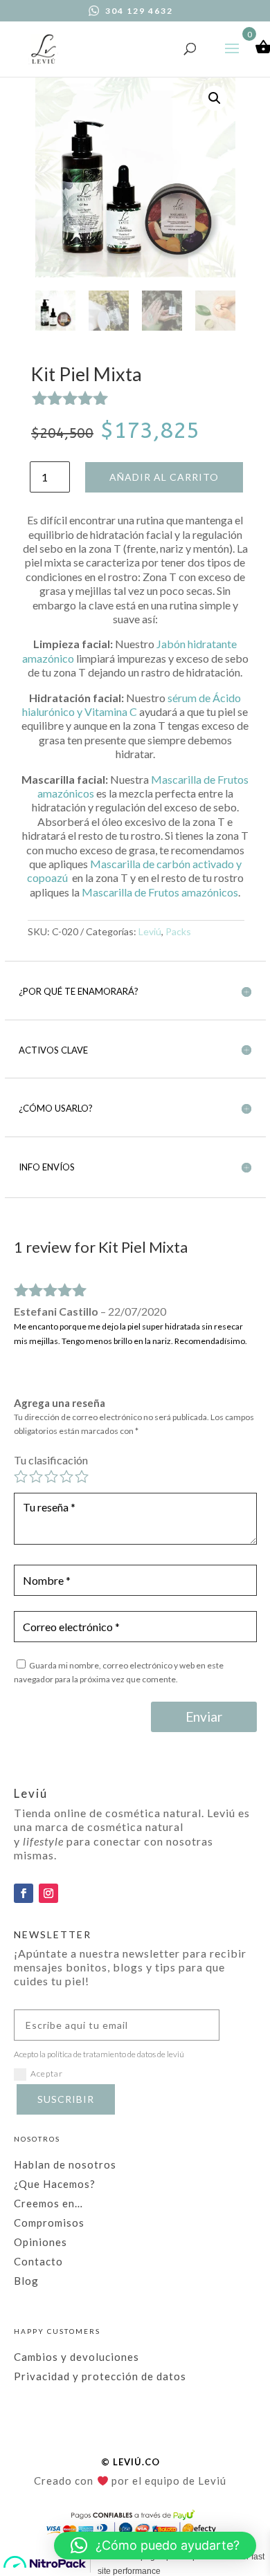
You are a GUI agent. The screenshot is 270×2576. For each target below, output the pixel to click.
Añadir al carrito (164, 477)
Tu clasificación (51, 1460)
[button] (215, 98)
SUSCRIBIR (66, 2099)
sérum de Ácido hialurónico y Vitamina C (132, 705)
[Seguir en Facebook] (24, 1893)
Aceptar (47, 2073)
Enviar (204, 1717)
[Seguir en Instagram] (48, 1893)
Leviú (150, 931)
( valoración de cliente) (156, 399)
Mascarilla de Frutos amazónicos (160, 892)
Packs (178, 931)
